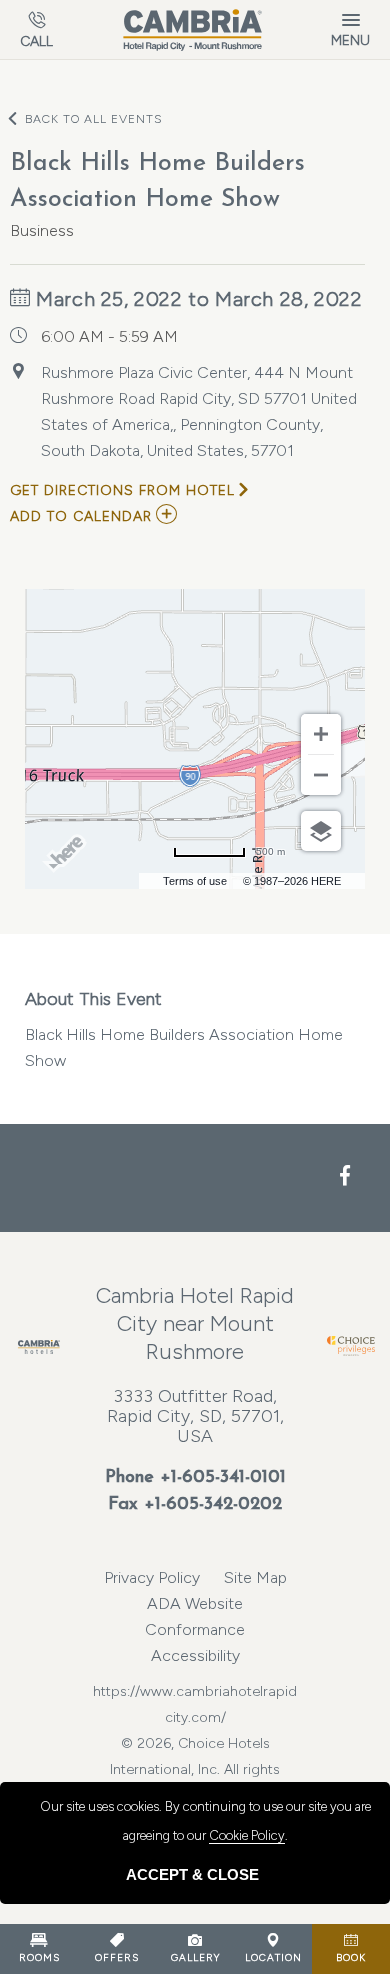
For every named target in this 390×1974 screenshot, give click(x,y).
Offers (117, 1957)
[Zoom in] (321, 734)
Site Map (255, 1577)
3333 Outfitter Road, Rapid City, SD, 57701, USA (195, 1416)
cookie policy (247, 1835)
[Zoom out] (321, 775)
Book (351, 1957)
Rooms (39, 1957)
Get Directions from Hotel (122, 490)
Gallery (195, 1957)
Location (273, 1957)
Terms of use (195, 881)
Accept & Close (192, 1874)
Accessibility (195, 1655)
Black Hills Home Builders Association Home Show (184, 1029)
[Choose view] (321, 831)
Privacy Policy (152, 1577)
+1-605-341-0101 (223, 1478)
